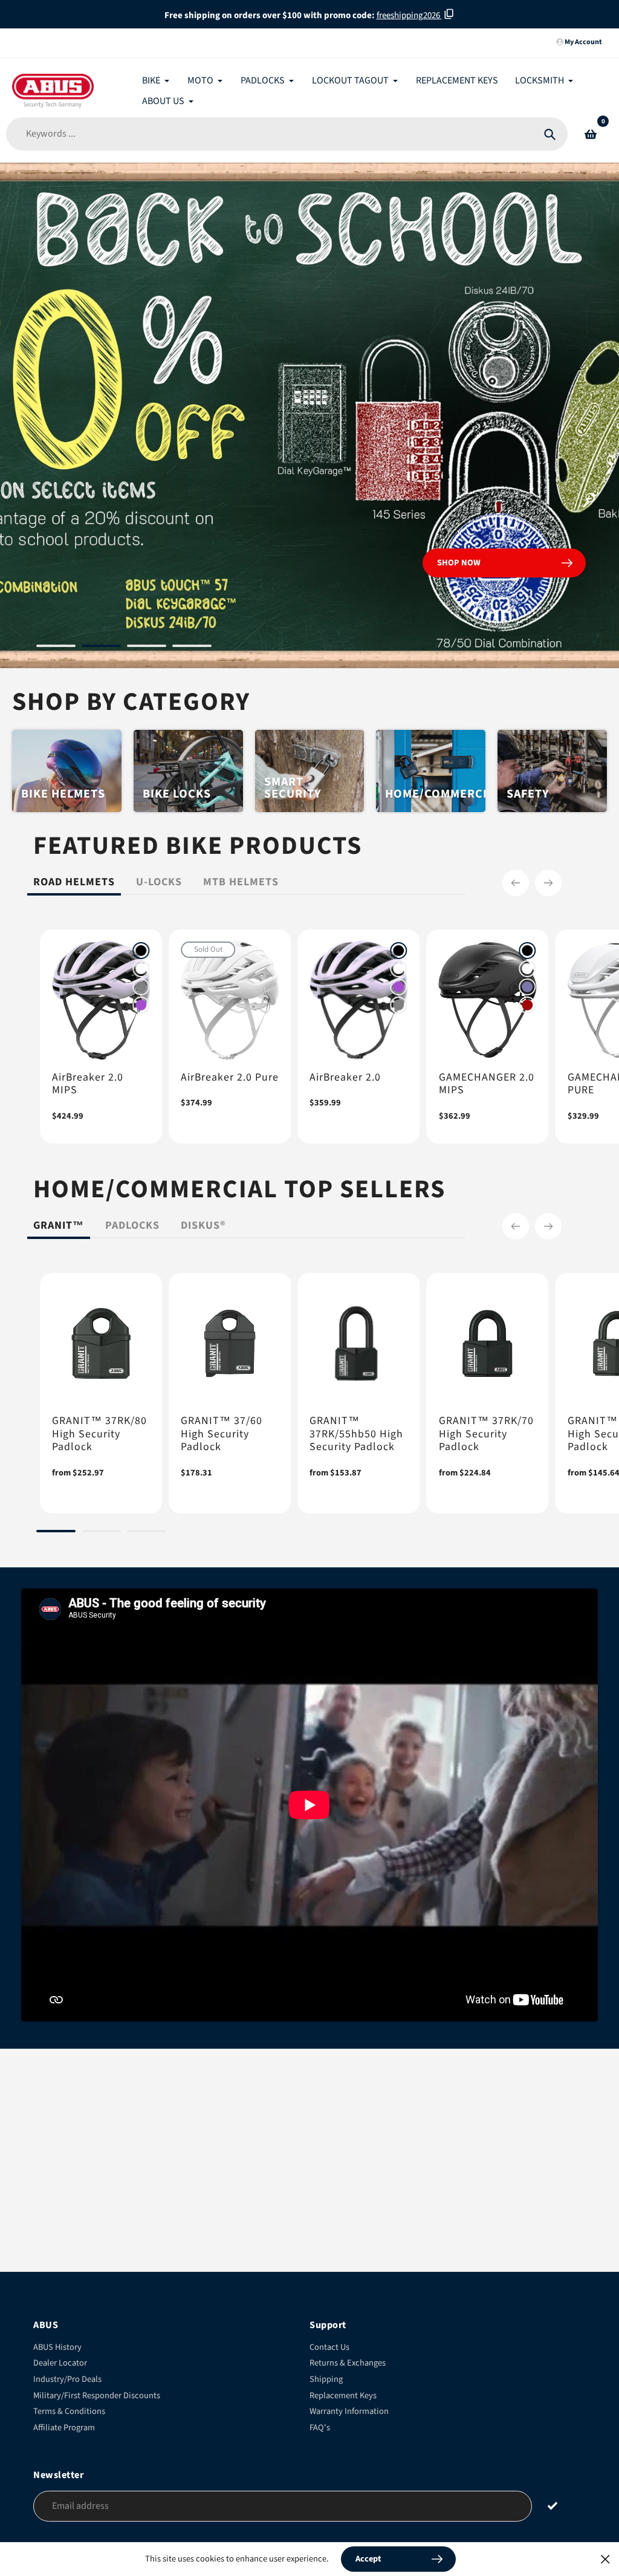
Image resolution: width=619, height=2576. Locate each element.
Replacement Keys (343, 2395)
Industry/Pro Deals (67, 2379)
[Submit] (553, 2506)
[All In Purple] (141, 1005)
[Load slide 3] (147, 648)
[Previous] (516, 883)
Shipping (326, 2379)
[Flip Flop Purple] (528, 987)
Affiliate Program (64, 2428)
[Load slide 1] (56, 648)
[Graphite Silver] (141, 987)
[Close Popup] (605, 2559)
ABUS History (57, 2347)
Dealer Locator (60, 2363)
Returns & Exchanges (348, 2363)
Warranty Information (349, 2411)
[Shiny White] (141, 969)
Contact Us (329, 2347)
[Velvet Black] (141, 951)
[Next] (548, 883)
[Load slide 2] (101, 648)
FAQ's (320, 2428)
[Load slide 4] (192, 648)
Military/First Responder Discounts (97, 2395)
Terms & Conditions (69, 2411)
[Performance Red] (528, 1005)
